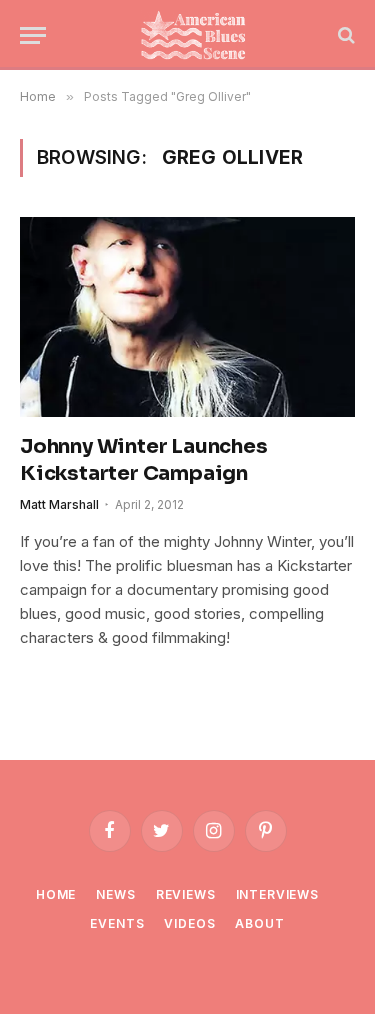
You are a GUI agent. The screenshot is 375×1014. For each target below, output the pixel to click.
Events (117, 923)
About (259, 923)
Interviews (277, 894)
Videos (189, 923)
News (115, 894)
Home (56, 894)
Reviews (186, 894)
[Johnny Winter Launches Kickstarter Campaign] (187, 316)
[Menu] (33, 35)
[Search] (344, 35)
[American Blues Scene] (197, 35)
